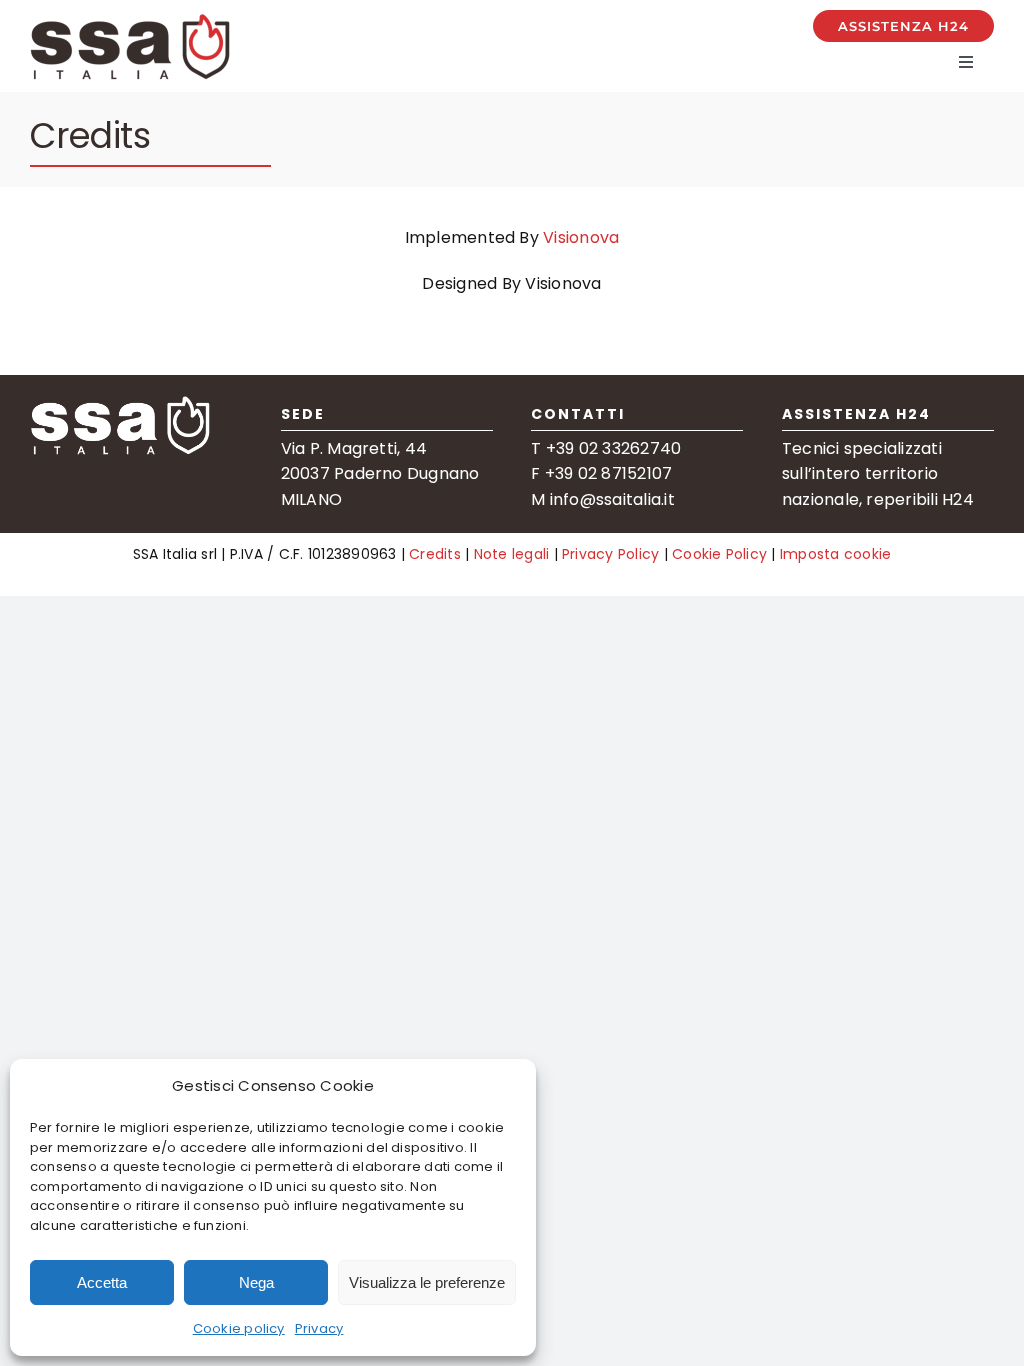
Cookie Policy (717, 554)
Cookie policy (239, 1328)
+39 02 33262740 (614, 448)
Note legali (512, 554)
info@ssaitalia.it (612, 499)
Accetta (102, 1282)
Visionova (581, 237)
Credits (435, 554)
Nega (256, 1282)
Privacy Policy (610, 554)
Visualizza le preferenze (427, 1282)
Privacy (319, 1328)
